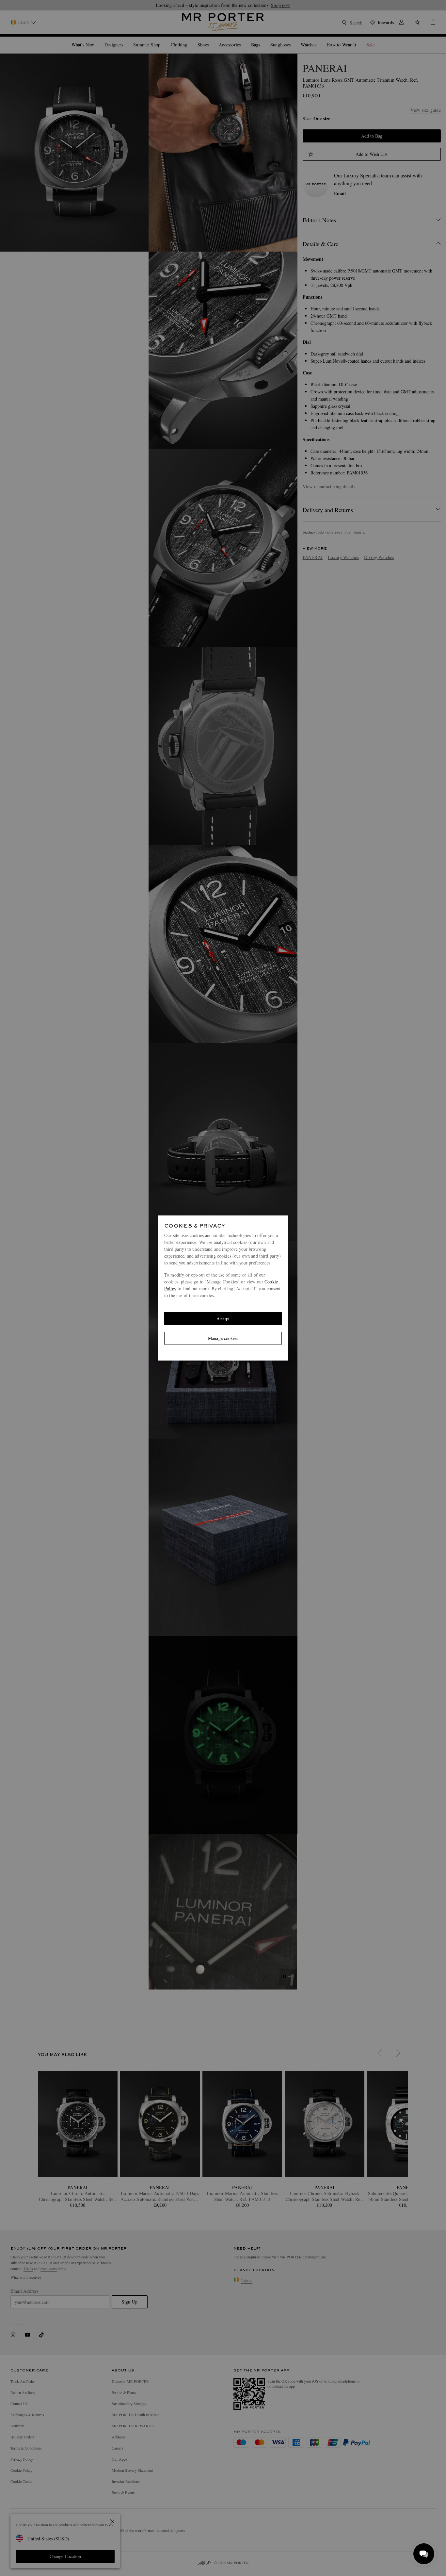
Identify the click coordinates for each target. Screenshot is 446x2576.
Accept (223, 1319)
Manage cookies (223, 1338)
